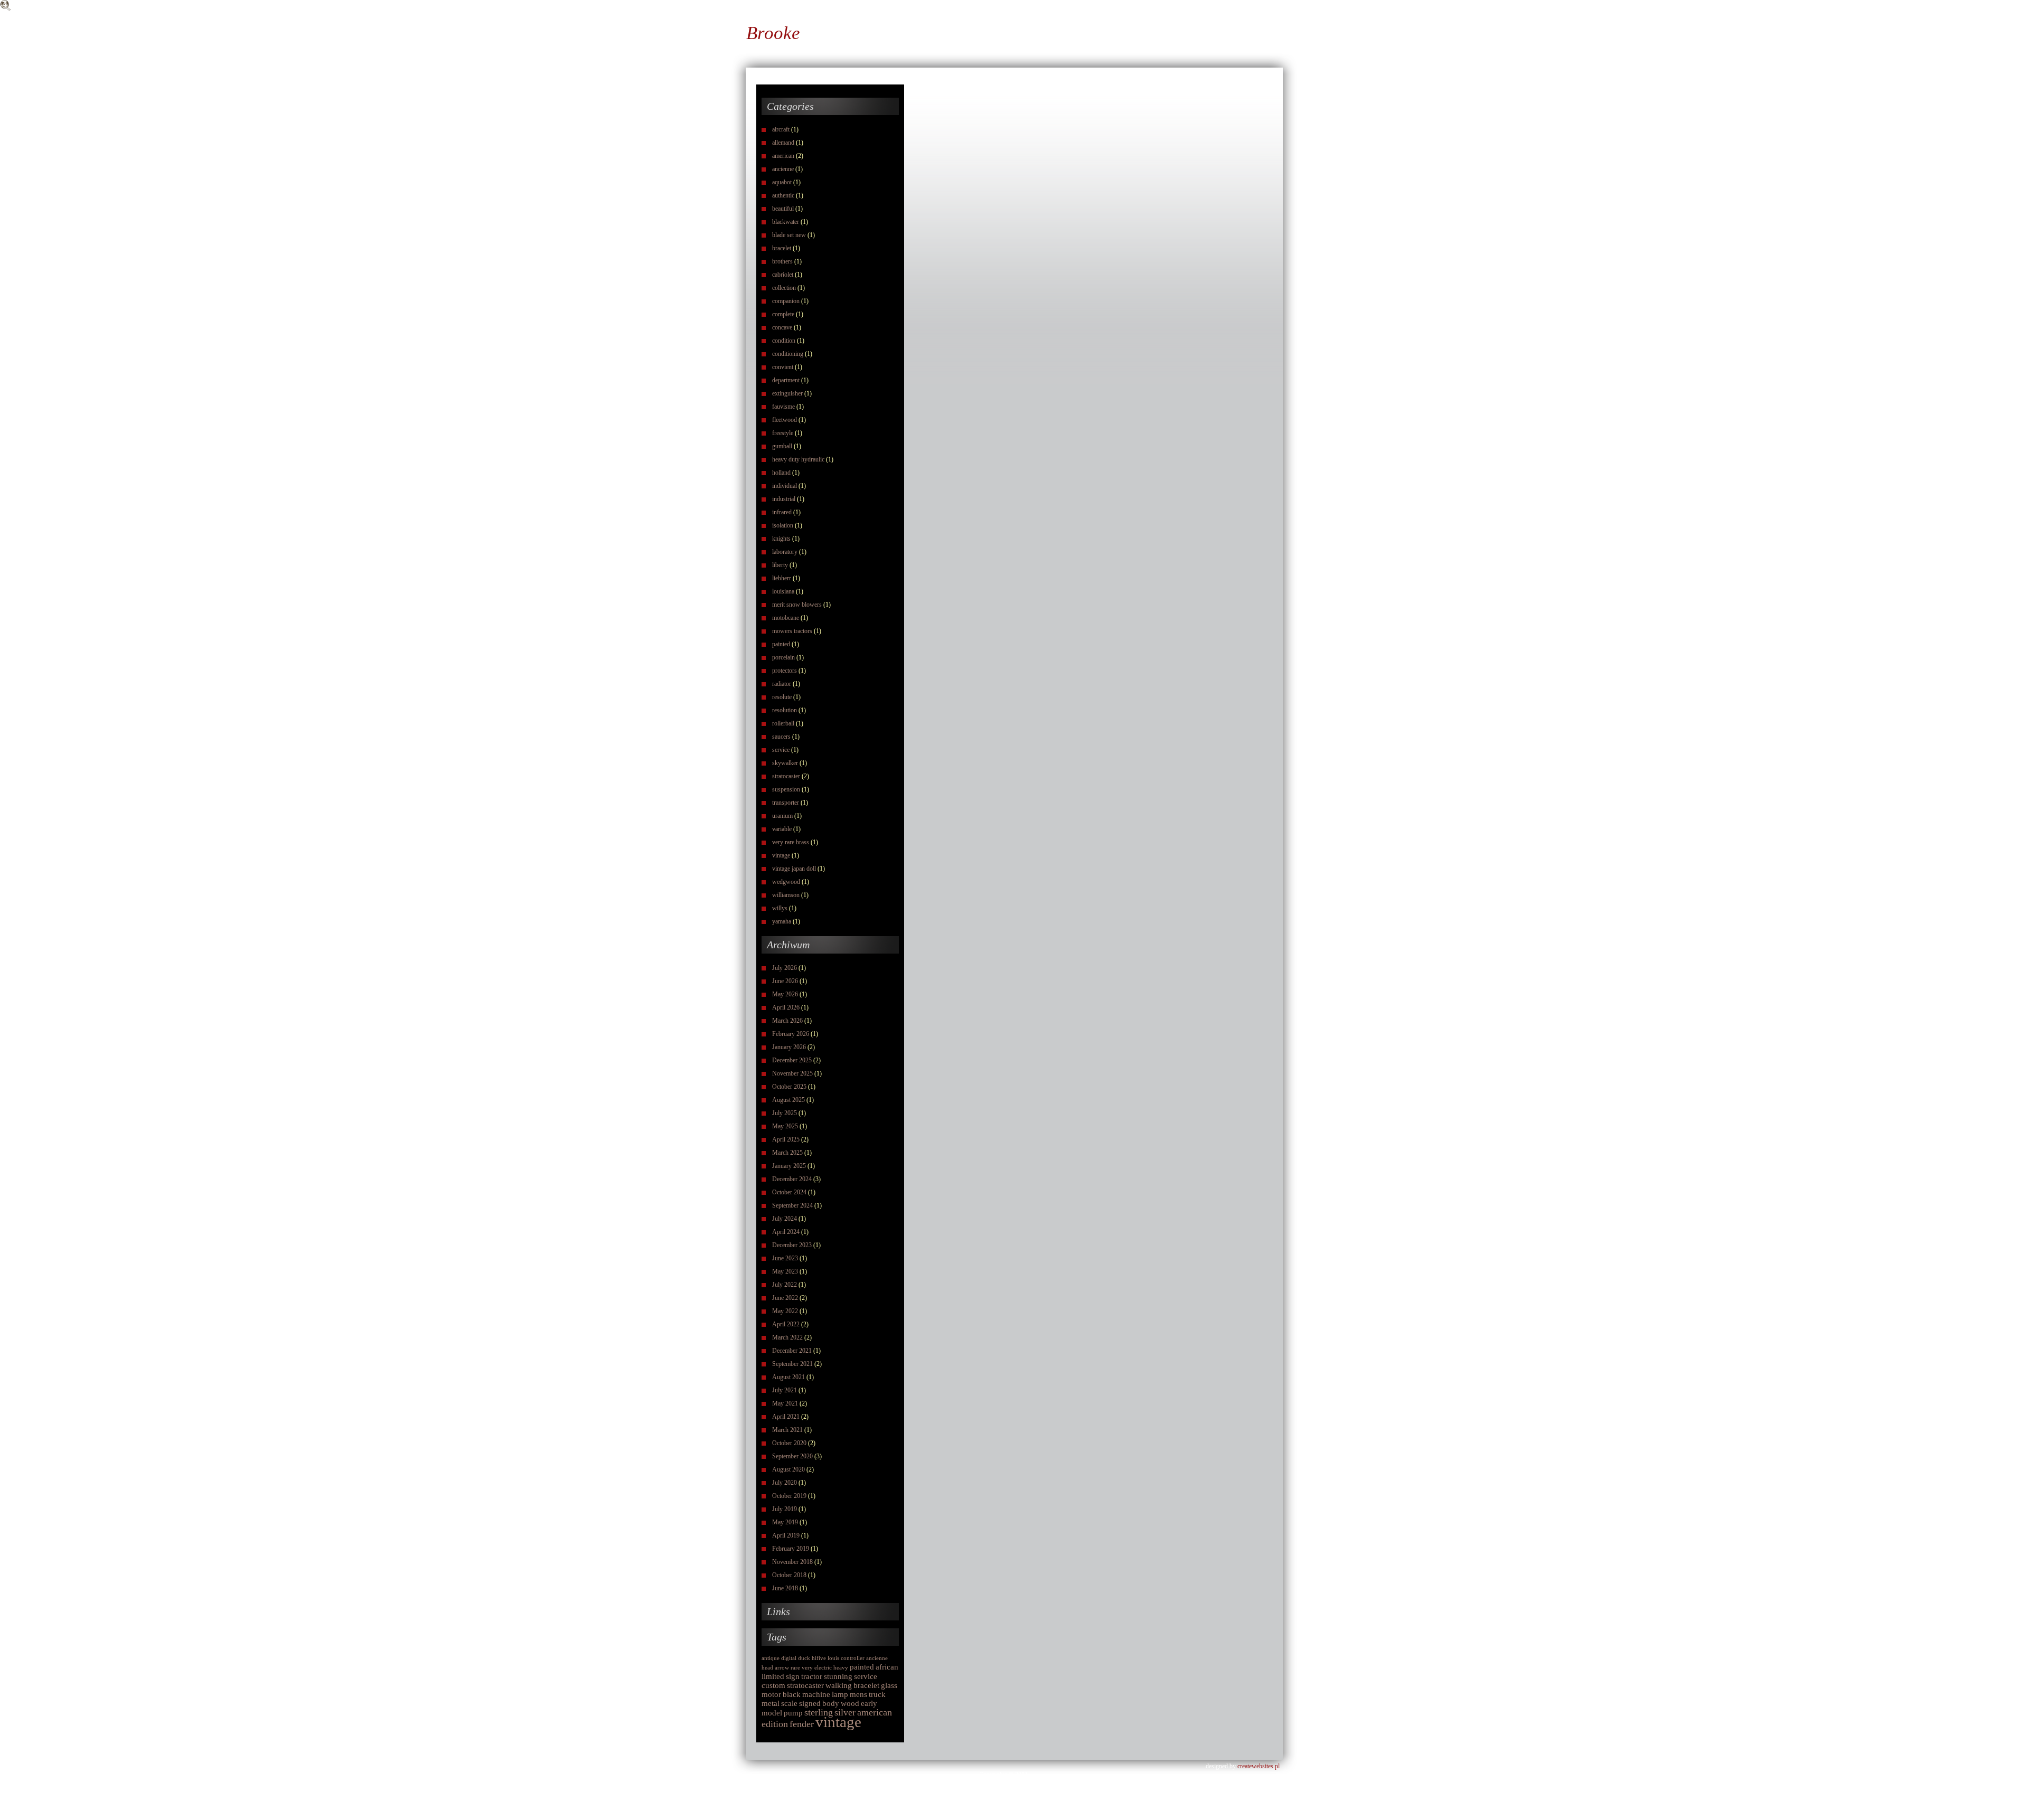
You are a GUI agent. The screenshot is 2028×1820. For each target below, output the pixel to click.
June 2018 (785, 1588)
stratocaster (786, 776)
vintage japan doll (794, 869)
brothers (782, 261)
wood (850, 1703)
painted (781, 644)
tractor (812, 1676)
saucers (781, 737)
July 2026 (785, 968)
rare (795, 1668)
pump (793, 1713)
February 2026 (791, 1034)
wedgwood (786, 882)
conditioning (788, 354)
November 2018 (792, 1562)
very (807, 1668)
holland (781, 473)
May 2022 (785, 1311)
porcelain (783, 657)
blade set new (789, 235)
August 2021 (788, 1377)
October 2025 (789, 1087)
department (786, 380)
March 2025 (787, 1153)
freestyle (783, 433)
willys (780, 908)
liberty (780, 565)
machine (816, 1694)
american (783, 156)
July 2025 (785, 1113)
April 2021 (786, 1417)
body (831, 1703)
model (772, 1713)
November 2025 (792, 1073)
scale (789, 1703)
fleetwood (785, 420)
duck (804, 1658)
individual (785, 486)
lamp (840, 1694)
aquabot (782, 182)
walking (839, 1685)
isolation (783, 525)
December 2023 (792, 1245)
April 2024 (786, 1232)
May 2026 (785, 994)
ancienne (783, 169)
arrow (782, 1668)
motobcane (786, 618)
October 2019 (789, 1496)
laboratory (785, 552)
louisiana (783, 591)
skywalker (785, 763)
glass (889, 1685)
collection (784, 288)
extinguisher (787, 393)
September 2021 (792, 1364)
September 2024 (792, 1205)
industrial (784, 499)
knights (781, 539)
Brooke (773, 33)
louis (833, 1658)
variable (782, 829)
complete (783, 314)
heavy (841, 1668)
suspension (786, 789)
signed (810, 1703)
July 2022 (785, 1285)
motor (771, 1694)
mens (858, 1694)
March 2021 (787, 1430)
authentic (783, 195)
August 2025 (788, 1100)
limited (773, 1676)
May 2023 (785, 1271)
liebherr (782, 578)
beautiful (783, 209)
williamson (786, 895)
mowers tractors (792, 631)
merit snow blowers (797, 605)
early (869, 1703)
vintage (781, 855)
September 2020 (792, 1456)
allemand (783, 143)
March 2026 (787, 1021)
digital (789, 1658)
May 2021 (785, 1403)
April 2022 (786, 1324)
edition (775, 1724)
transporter (786, 803)
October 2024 (789, 1192)
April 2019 (786, 1535)
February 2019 (791, 1549)
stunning (838, 1676)
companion (786, 301)
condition (784, 341)
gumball (782, 446)
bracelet (782, 248)
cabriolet (783, 275)
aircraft (781, 129)
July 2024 (785, 1219)
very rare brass (791, 842)
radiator (782, 684)
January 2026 (789, 1047)
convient (783, 367)
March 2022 (787, 1337)
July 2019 (785, 1509)
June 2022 (785, 1298)
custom (773, 1685)
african (887, 1667)
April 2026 (786, 1007)
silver (845, 1712)
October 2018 (789, 1575)
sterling (819, 1712)
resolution (785, 710)
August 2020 (788, 1469)
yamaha (782, 921)
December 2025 (792, 1060)
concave (782, 327)
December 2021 (792, 1351)
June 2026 (785, 981)
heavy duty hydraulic (798, 459)
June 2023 (785, 1258)
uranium (782, 816)
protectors (785, 671)
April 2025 (786, 1139)
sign (793, 1676)
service (781, 750)
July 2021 (785, 1390)
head (767, 1668)
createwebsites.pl (1259, 1766)
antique (771, 1658)
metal (771, 1703)
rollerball (783, 723)
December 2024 (792, 1179)
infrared (782, 512)
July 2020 (785, 1483)
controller (853, 1658)
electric (823, 1668)
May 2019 (785, 1522)
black (792, 1694)
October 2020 (789, 1443)
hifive (819, 1658)
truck (877, 1694)
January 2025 (789, 1166)
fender (802, 1724)
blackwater (786, 222)
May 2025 (785, 1126)
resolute (782, 697)
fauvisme (783, 407)
